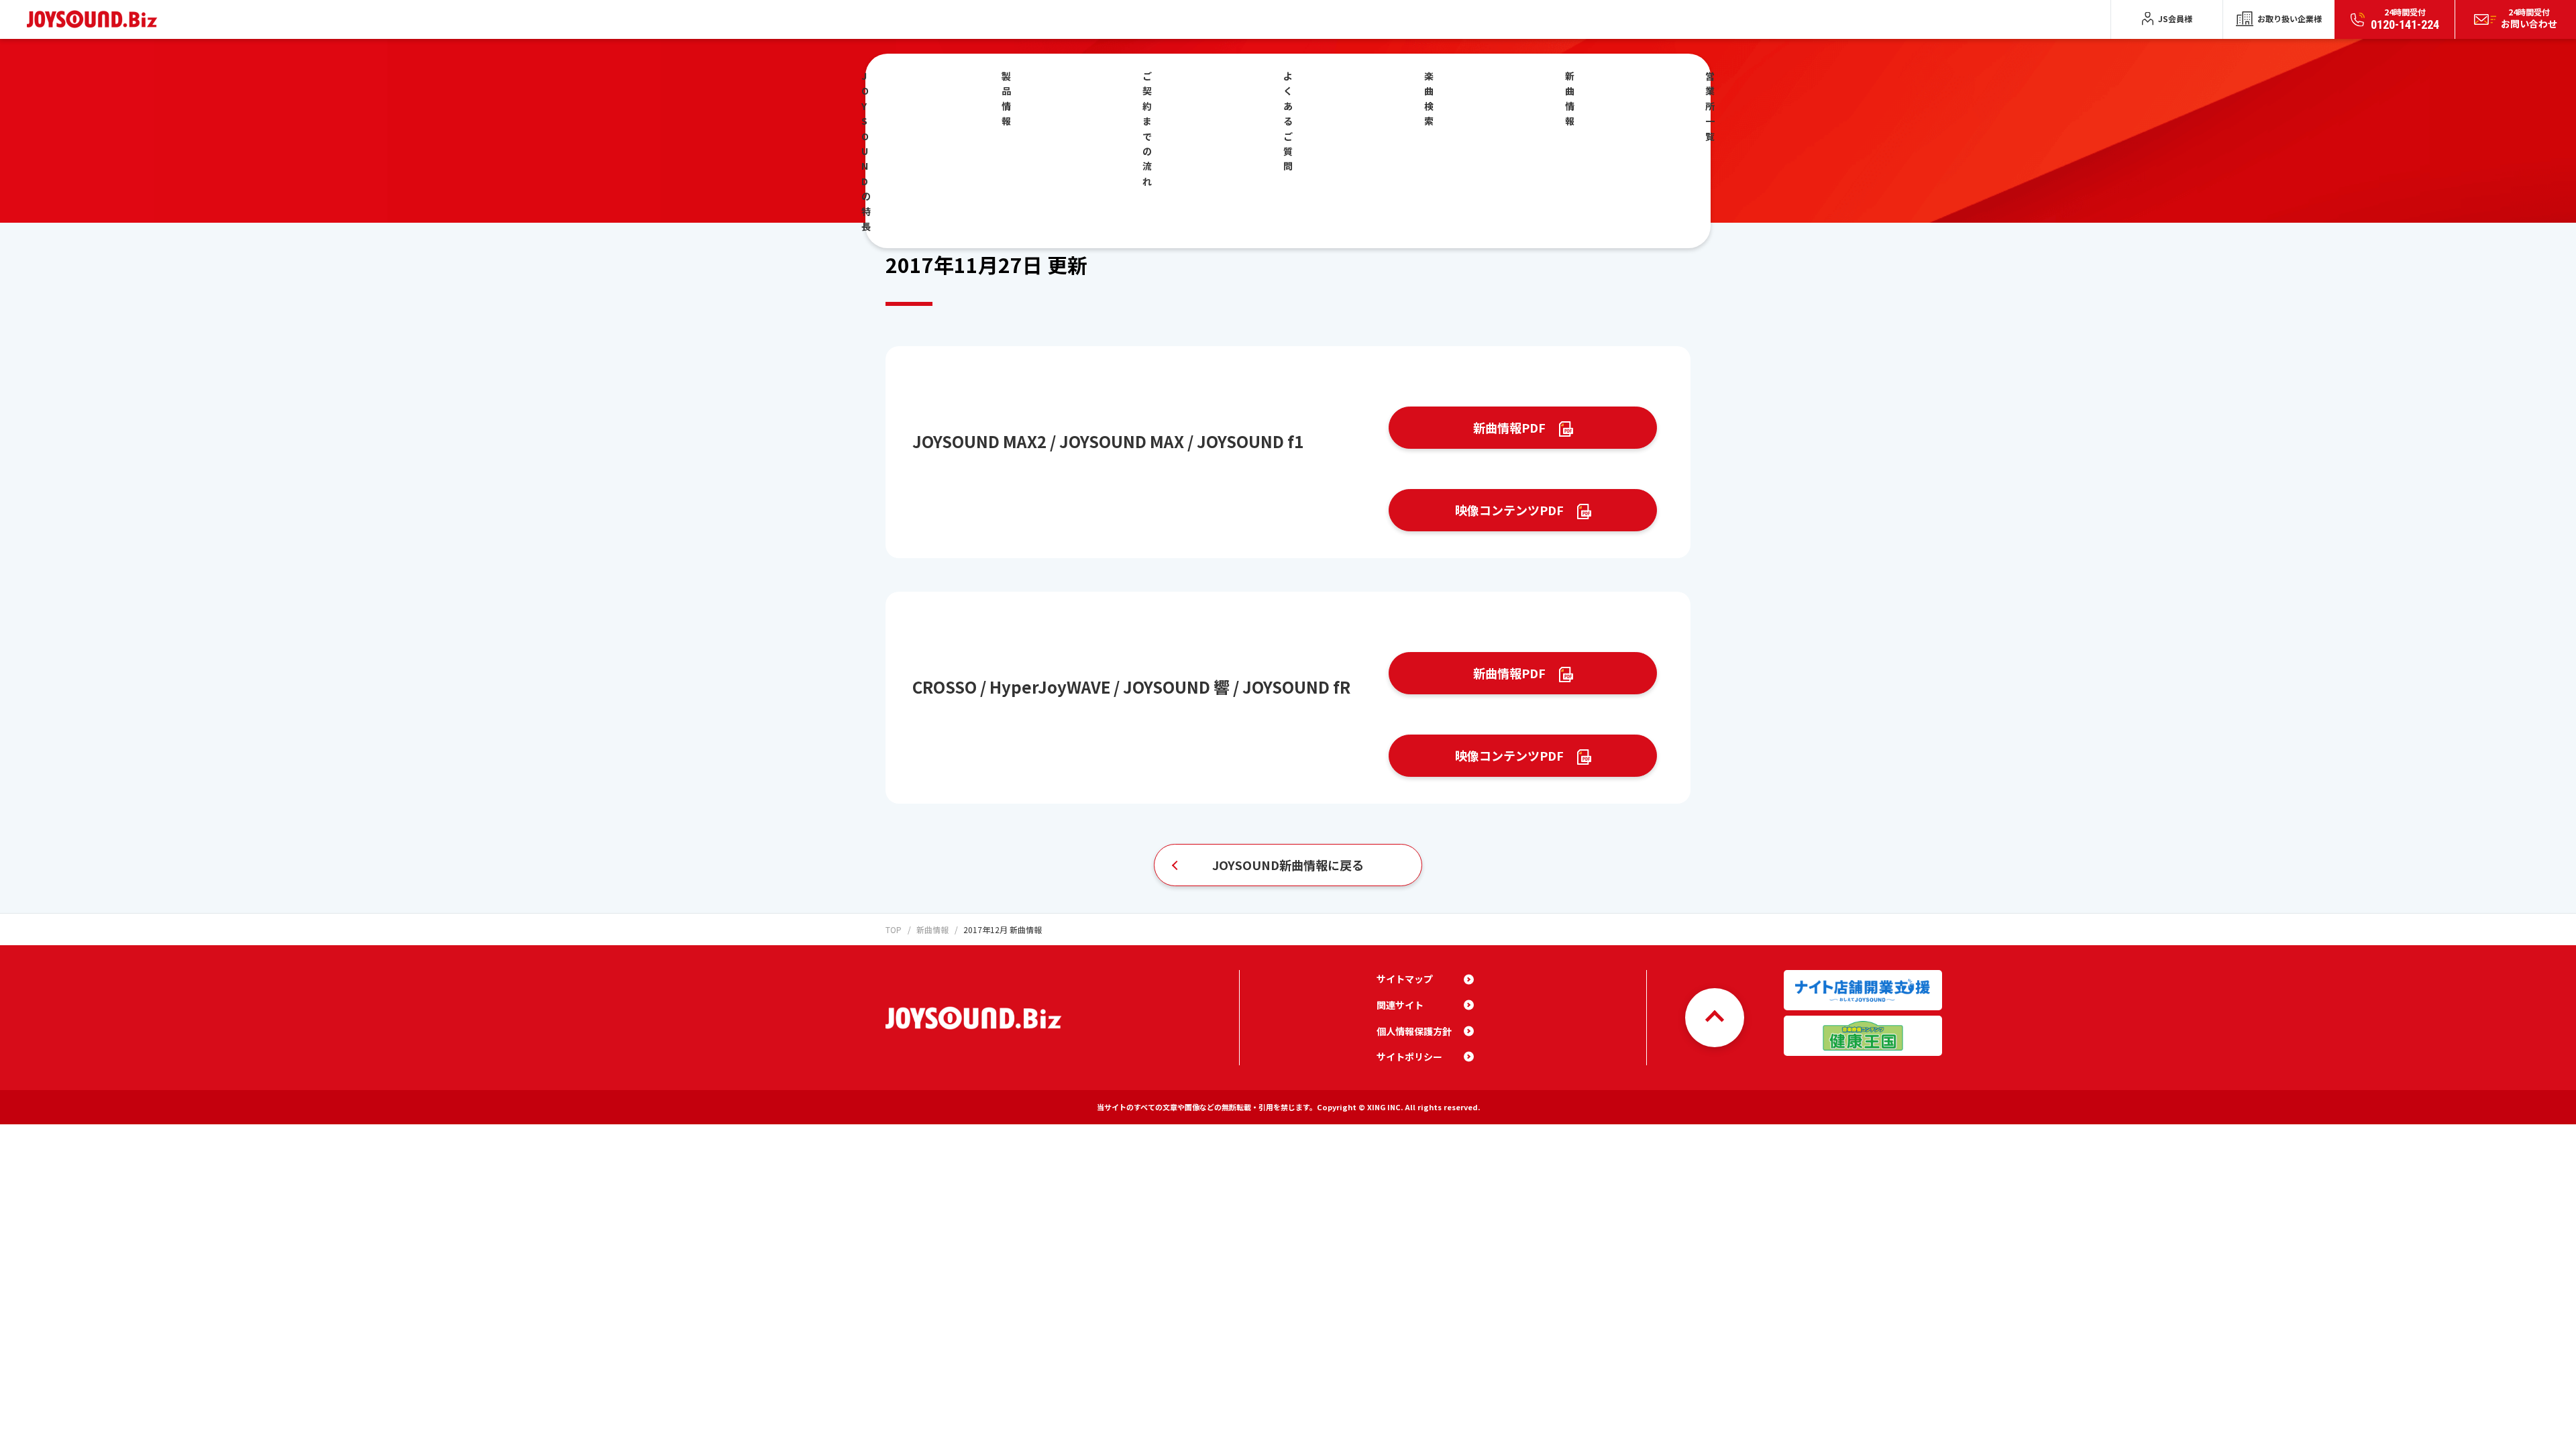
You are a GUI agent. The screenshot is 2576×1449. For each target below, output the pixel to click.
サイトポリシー (1409, 1057)
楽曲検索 (1429, 98)
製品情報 (1006, 98)
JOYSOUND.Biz (95, 19)
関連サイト (1400, 1005)
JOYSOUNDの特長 (866, 151)
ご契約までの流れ (1147, 128)
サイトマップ (1405, 979)
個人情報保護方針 (1414, 1031)
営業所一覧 (1710, 106)
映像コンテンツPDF (1509, 510)
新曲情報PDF (1509, 427)
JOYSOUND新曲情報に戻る (1288, 865)
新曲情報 (1570, 98)
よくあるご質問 (1288, 121)
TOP (894, 929)
